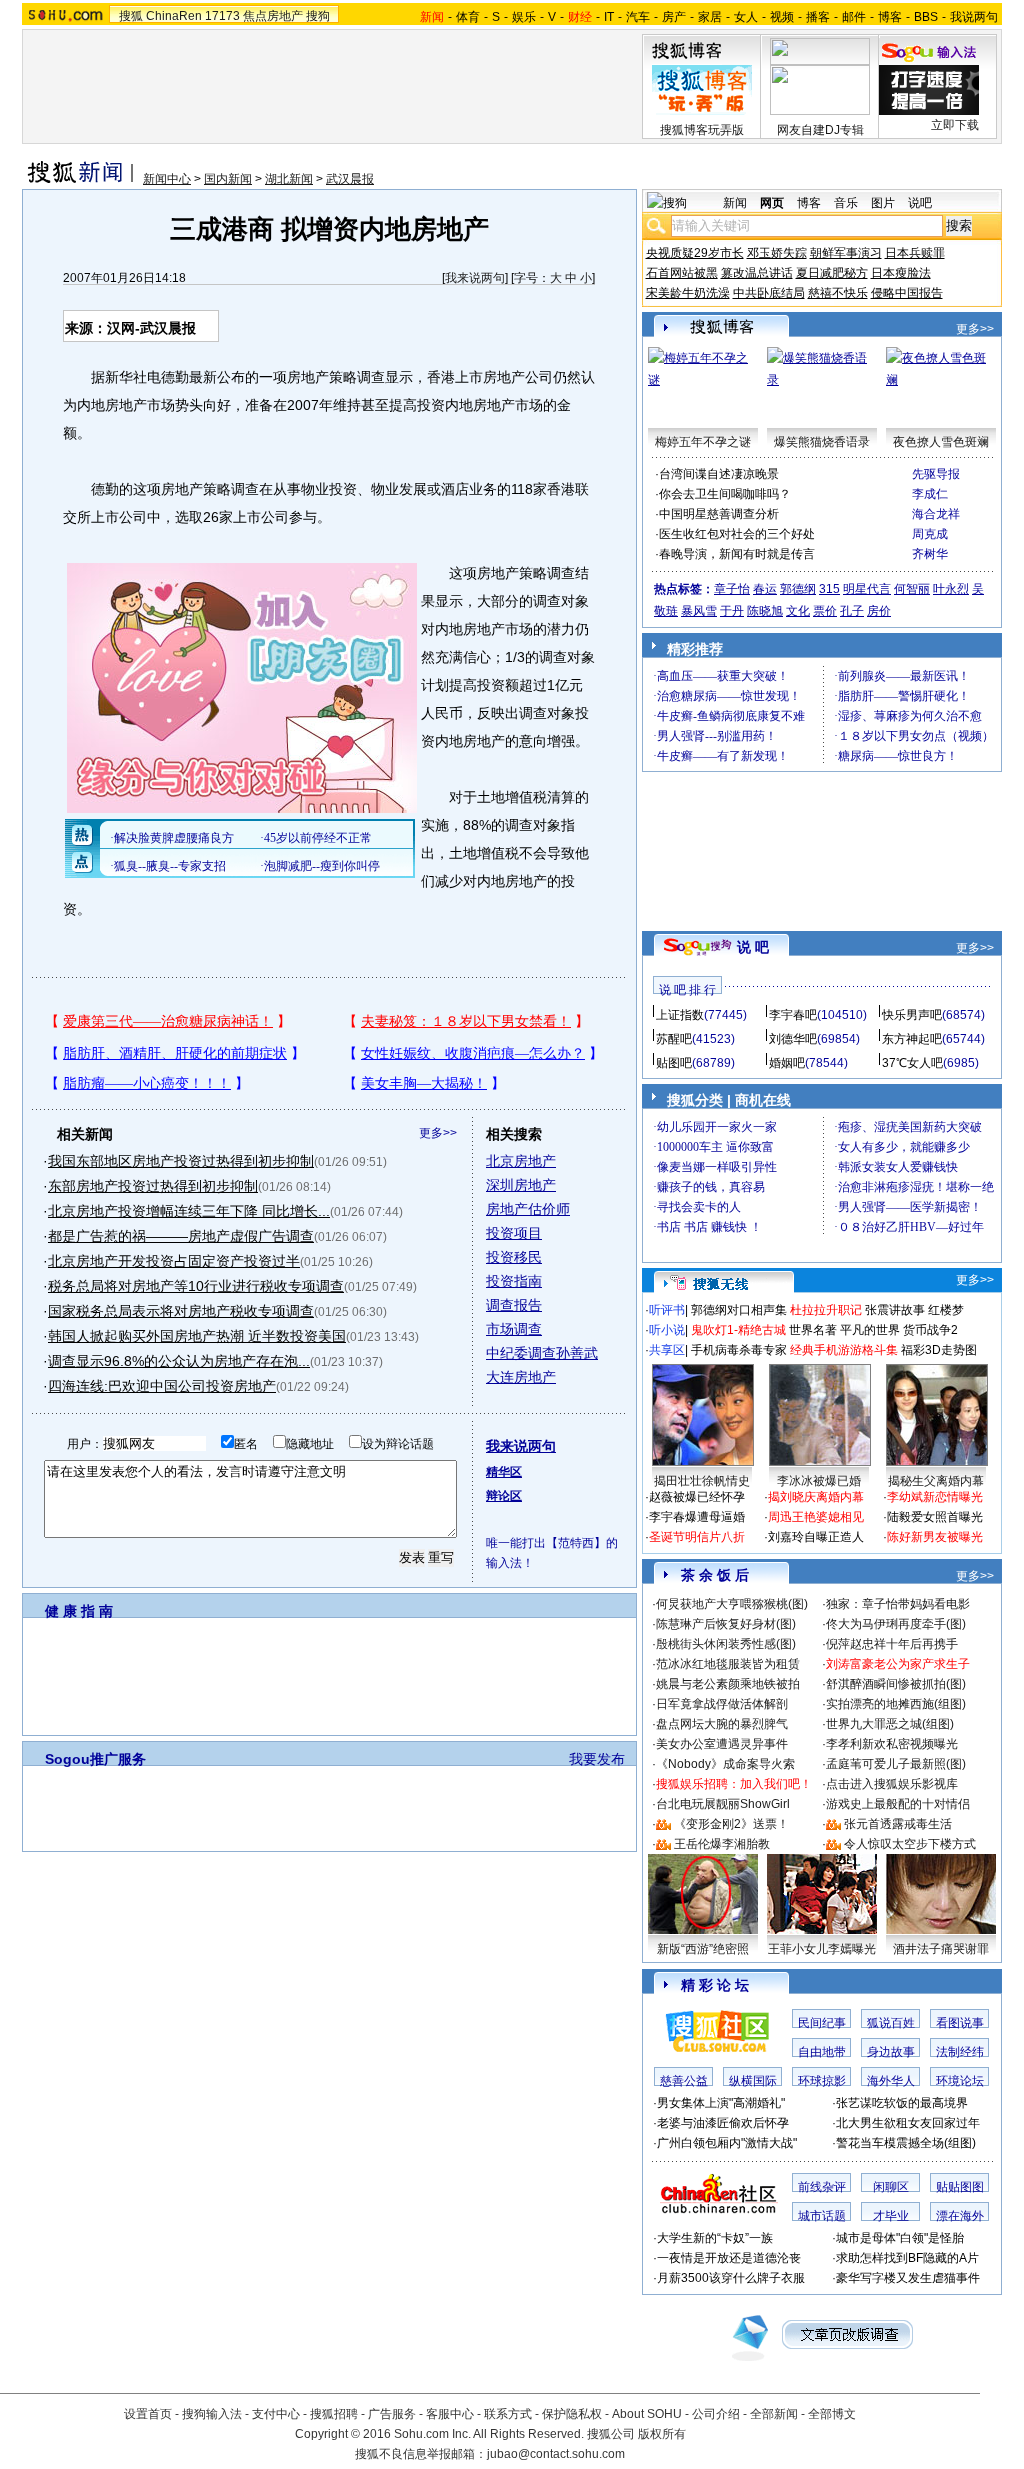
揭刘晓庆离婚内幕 (816, 1497)
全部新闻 (774, 2414)
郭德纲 (798, 589)
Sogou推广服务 (95, 1759)
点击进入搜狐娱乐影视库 (892, 1784)
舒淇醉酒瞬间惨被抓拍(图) (896, 1684)
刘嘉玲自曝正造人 (816, 1537)
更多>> (438, 1133)
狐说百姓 (891, 2023)
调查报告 (514, 1305)
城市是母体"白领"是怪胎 (900, 2238)
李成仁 (930, 494)
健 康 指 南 (79, 1611)
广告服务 (392, 2414)
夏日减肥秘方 (832, 273)
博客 (890, 17)
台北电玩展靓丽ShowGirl (723, 1804)
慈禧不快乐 (838, 293)
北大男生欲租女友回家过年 (908, 2123)
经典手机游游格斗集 (844, 1350)
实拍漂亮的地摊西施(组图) (896, 1704)
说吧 (920, 203)
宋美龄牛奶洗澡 (688, 293)
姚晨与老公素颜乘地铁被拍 (728, 1684)
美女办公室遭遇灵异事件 (722, 1744)
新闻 (735, 203)
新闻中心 (167, 179)
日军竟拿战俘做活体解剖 (722, 1704)
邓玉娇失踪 (777, 253)
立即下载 (955, 125)
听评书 (667, 1310)
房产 (674, 17)
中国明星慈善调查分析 (719, 514)
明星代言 (867, 589)
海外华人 (891, 2081)
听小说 (667, 1330)
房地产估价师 (528, 1209)
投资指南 (514, 1281)
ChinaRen (174, 16)
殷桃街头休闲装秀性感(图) (726, 1644)
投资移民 (514, 1257)
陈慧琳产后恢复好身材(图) (726, 1624)
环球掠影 (822, 2081)
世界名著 (813, 1330)
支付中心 (276, 2414)
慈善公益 (684, 2081)
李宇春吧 (793, 1015)
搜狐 (131, 16)
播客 (818, 17)
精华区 (504, 1472)
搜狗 (318, 16)
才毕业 (891, 2216)
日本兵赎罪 (915, 253)
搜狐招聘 (334, 2414)
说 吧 (753, 947)
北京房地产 (521, 1161)
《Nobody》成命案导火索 (725, 1764)
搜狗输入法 (212, 2414)
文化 (798, 611)
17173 (222, 16)
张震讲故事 (895, 1310)
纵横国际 (753, 2081)
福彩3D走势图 (939, 1350)
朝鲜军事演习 (846, 253)
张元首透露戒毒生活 (898, 1824)
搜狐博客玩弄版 (702, 130)
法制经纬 (960, 2052)
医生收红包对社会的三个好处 (737, 534)
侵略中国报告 (907, 293)
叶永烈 (951, 589)
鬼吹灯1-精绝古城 (738, 1330)
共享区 (667, 1350)
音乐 (846, 203)
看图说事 (960, 2023)
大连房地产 (521, 1377)
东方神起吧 (912, 1039)
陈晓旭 (765, 611)
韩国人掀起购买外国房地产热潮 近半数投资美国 (197, 1336)
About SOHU (647, 2414)
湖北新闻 (289, 179)
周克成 (930, 534)
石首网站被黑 (682, 273)
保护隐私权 (572, 2414)
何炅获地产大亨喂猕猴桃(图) (732, 1604)
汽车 (638, 17)
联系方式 (508, 2414)
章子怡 (732, 589)
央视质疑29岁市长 (695, 253)
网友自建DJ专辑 (820, 130)
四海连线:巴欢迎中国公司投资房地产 (162, 1386)
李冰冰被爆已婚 (819, 1481)
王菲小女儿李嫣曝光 (822, 1949)
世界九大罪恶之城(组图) (890, 1724)
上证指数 (680, 1015)
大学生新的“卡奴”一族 (715, 2238)
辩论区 (504, 1496)
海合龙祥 (936, 514)
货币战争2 (930, 1330)
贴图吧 (674, 1063)
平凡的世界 (870, 1330)
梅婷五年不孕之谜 (703, 442)
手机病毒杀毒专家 (739, 1350)
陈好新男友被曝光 (935, 1537)
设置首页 (148, 2414)
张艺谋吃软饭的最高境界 (902, 2103)
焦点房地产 (273, 16)
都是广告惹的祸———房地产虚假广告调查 (181, 1236)
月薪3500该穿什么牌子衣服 (731, 2278)
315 (829, 589)
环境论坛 (960, 2081)
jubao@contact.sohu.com (556, 2454)
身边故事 (891, 2052)
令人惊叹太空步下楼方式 (910, 1844)
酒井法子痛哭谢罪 (941, 1949)
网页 (772, 203)
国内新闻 (228, 179)
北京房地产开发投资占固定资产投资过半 (174, 1261)
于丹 (732, 611)
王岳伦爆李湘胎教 (722, 1844)
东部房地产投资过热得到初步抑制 (153, 1186)
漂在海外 (960, 2216)
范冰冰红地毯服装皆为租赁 (728, 1664)
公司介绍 (716, 2414)
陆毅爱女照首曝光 (935, 1517)
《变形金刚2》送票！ (731, 1824)
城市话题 (822, 2216)
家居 (710, 17)
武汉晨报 (350, 179)
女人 (746, 17)
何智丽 (912, 589)
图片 (883, 203)
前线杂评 (822, 2187)
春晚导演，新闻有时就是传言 (737, 554)
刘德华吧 (793, 1039)
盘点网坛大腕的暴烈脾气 (722, 1724)
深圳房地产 (521, 1185)
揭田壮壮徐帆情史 (702, 1481)
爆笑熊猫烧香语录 (822, 442)
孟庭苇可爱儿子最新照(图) (896, 1764)
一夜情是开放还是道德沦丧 (729, 2258)
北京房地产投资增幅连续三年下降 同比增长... (189, 1211)
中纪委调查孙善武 (542, 1353)
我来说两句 (475, 278)
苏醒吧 (674, 1039)
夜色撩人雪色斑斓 (941, 442)
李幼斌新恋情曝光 (935, 1497)
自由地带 (822, 2052)
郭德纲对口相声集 (739, 1310)
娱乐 (524, 17)
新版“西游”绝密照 (703, 1949)
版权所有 (662, 2434)
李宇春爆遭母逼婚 (697, 1517)
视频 (782, 17)
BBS (926, 17)
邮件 (854, 17)
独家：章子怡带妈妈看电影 (898, 1604)
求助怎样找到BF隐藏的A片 (907, 2258)
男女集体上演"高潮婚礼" (721, 2103)
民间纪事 (822, 2023)
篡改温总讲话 (757, 273)
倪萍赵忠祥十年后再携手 (892, 1644)
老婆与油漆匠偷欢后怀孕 (723, 2123)
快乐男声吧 (912, 1015)
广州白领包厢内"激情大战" (727, 2143)
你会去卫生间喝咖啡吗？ (725, 494)
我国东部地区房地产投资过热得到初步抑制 (181, 1161)
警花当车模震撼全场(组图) (906, 2143)
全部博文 (832, 2414)
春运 (765, 589)
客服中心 (450, 2414)
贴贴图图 (960, 2187)
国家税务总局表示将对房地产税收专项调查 (181, 1311)
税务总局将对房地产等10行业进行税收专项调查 (196, 1286)
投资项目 (514, 1233)
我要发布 (597, 1759)
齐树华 (930, 554)
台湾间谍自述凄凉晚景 (719, 474)
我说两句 (974, 17)
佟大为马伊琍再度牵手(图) (896, 1624)
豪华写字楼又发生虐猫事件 (908, 2278)
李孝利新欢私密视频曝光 (892, 1744)
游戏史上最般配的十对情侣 (898, 1804)
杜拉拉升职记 (826, 1310)
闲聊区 (891, 2187)
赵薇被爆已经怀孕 (697, 1497)
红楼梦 (946, 1310)
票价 (825, 611)
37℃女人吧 (912, 1063)
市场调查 (514, 1329)
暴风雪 (699, 611)
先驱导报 (936, 474)
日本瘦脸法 (901, 273)
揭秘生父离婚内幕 (936, 1481)
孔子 (852, 611)
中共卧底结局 (769, 293)
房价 (879, 611)
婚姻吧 (787, 1063)
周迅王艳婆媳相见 (816, 1517)
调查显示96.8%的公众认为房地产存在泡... (179, 1361)
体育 (468, 17)
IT (609, 17)
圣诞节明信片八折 (697, 1537)
